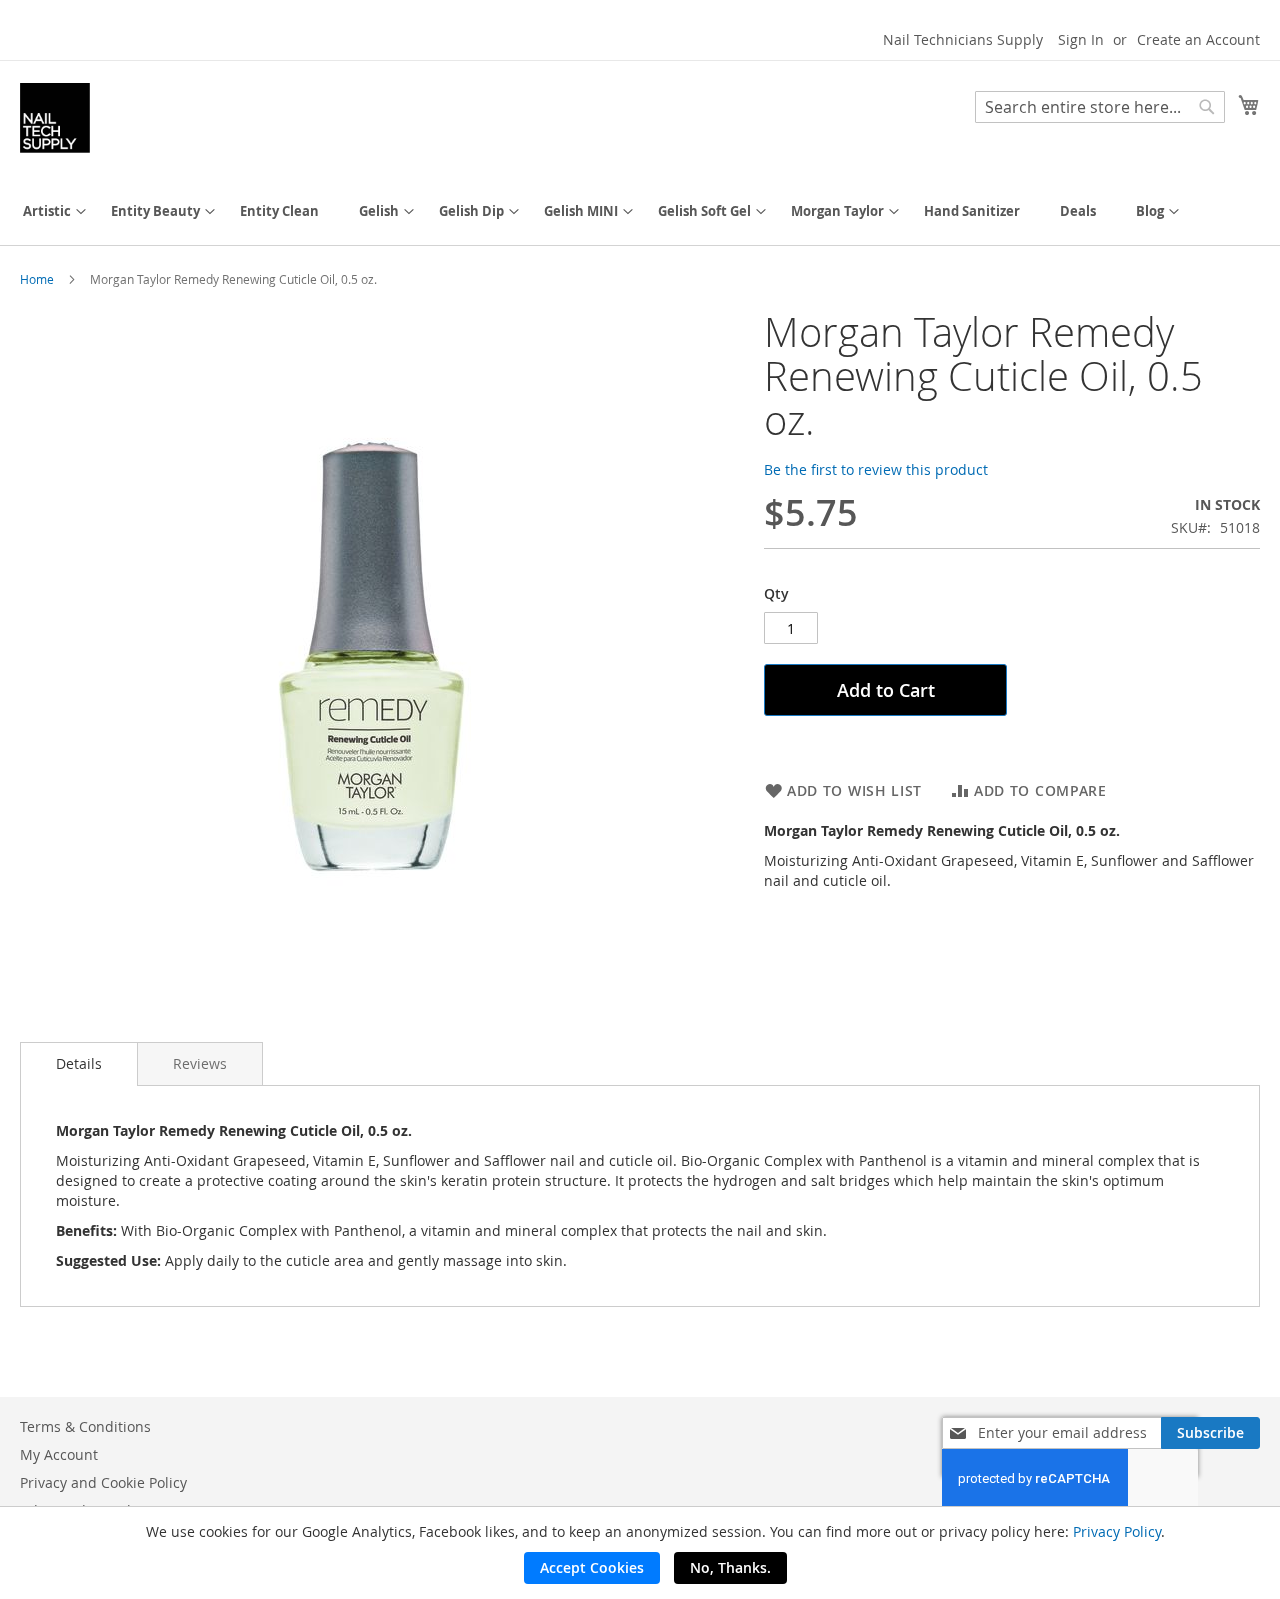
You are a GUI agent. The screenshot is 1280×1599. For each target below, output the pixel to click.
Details (79, 1063)
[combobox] (1100, 107)
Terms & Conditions (85, 1426)
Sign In (1081, 39)
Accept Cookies (592, 1567)
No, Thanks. (730, 1567)
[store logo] (55, 118)
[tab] (79, 1064)
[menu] (640, 211)
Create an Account (1198, 39)
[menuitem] (47, 211)
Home (37, 279)
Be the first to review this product (876, 469)
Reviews (200, 1063)
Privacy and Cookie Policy (103, 1482)
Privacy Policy (1117, 1531)
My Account (59, 1454)
